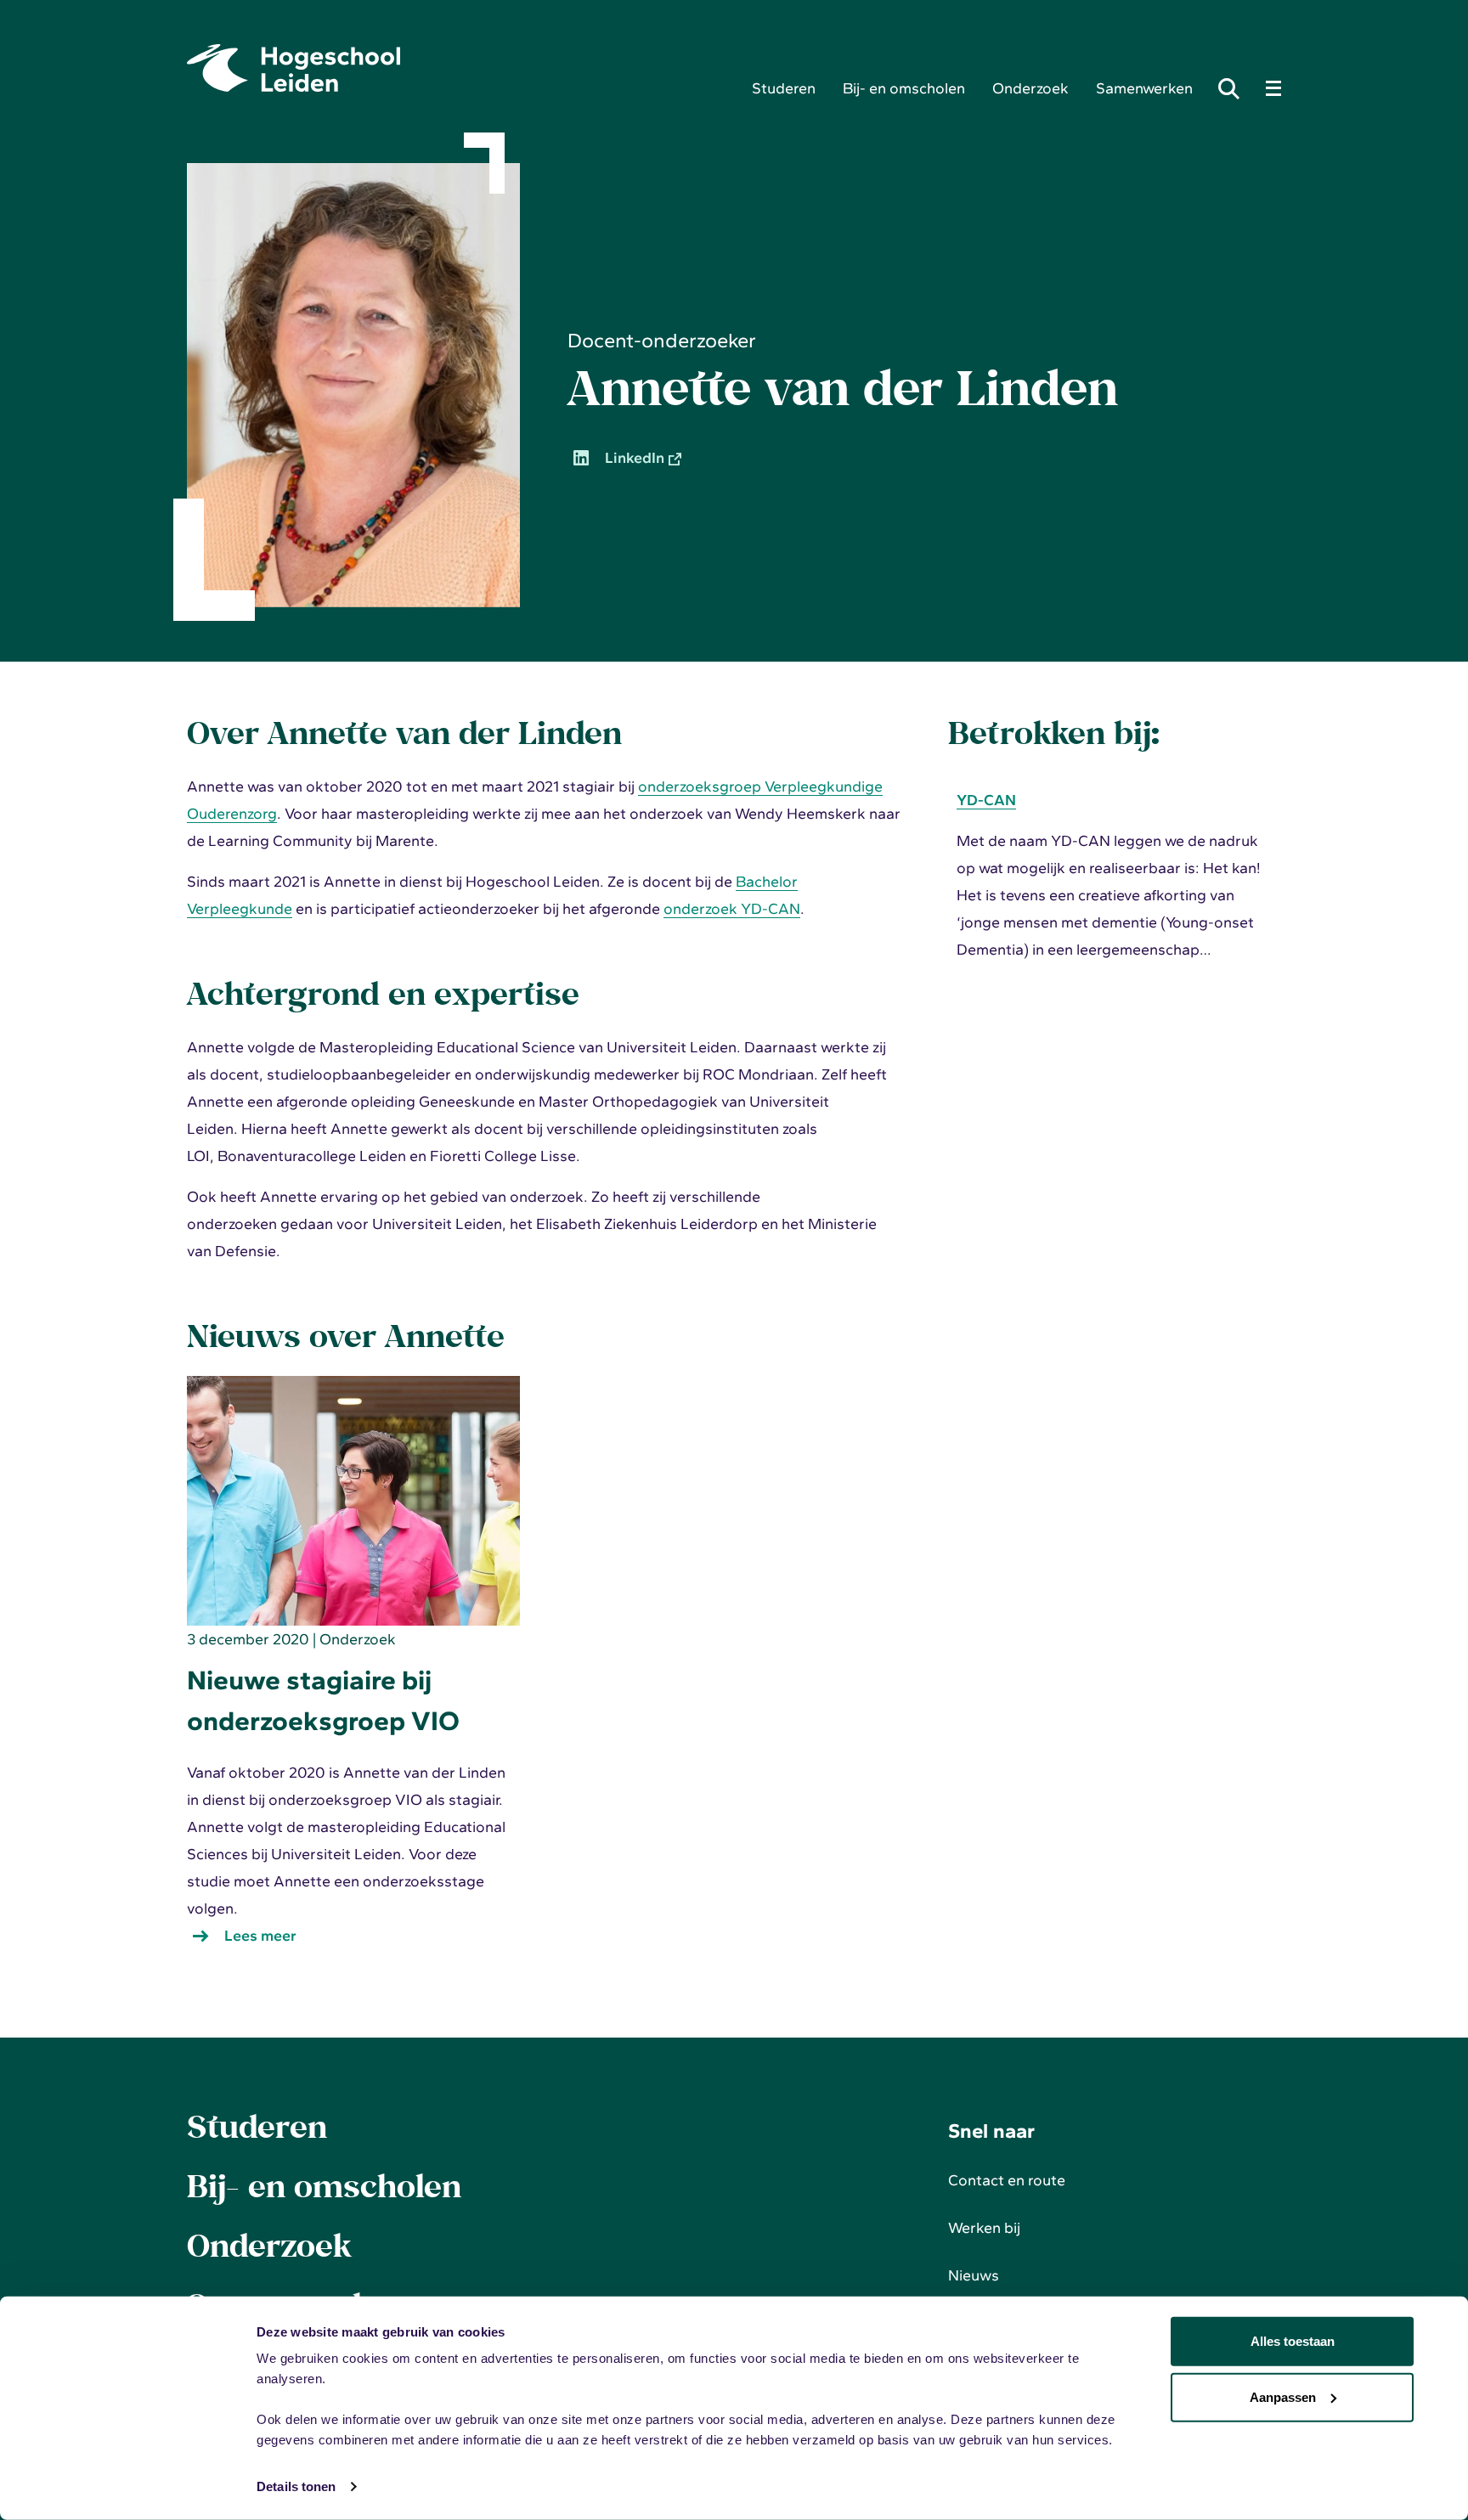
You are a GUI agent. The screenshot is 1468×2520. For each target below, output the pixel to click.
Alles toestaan (1293, 2341)
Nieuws (974, 2275)
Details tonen (296, 2486)
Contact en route (1007, 2180)
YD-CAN (986, 800)
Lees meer (264, 1938)
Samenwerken (1144, 88)
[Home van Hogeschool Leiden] (456, 68)
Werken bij (984, 2228)
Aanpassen (1283, 2396)
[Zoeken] (1234, 88)
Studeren (784, 88)
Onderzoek (1030, 88)
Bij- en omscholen (904, 88)
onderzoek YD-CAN (732, 909)
